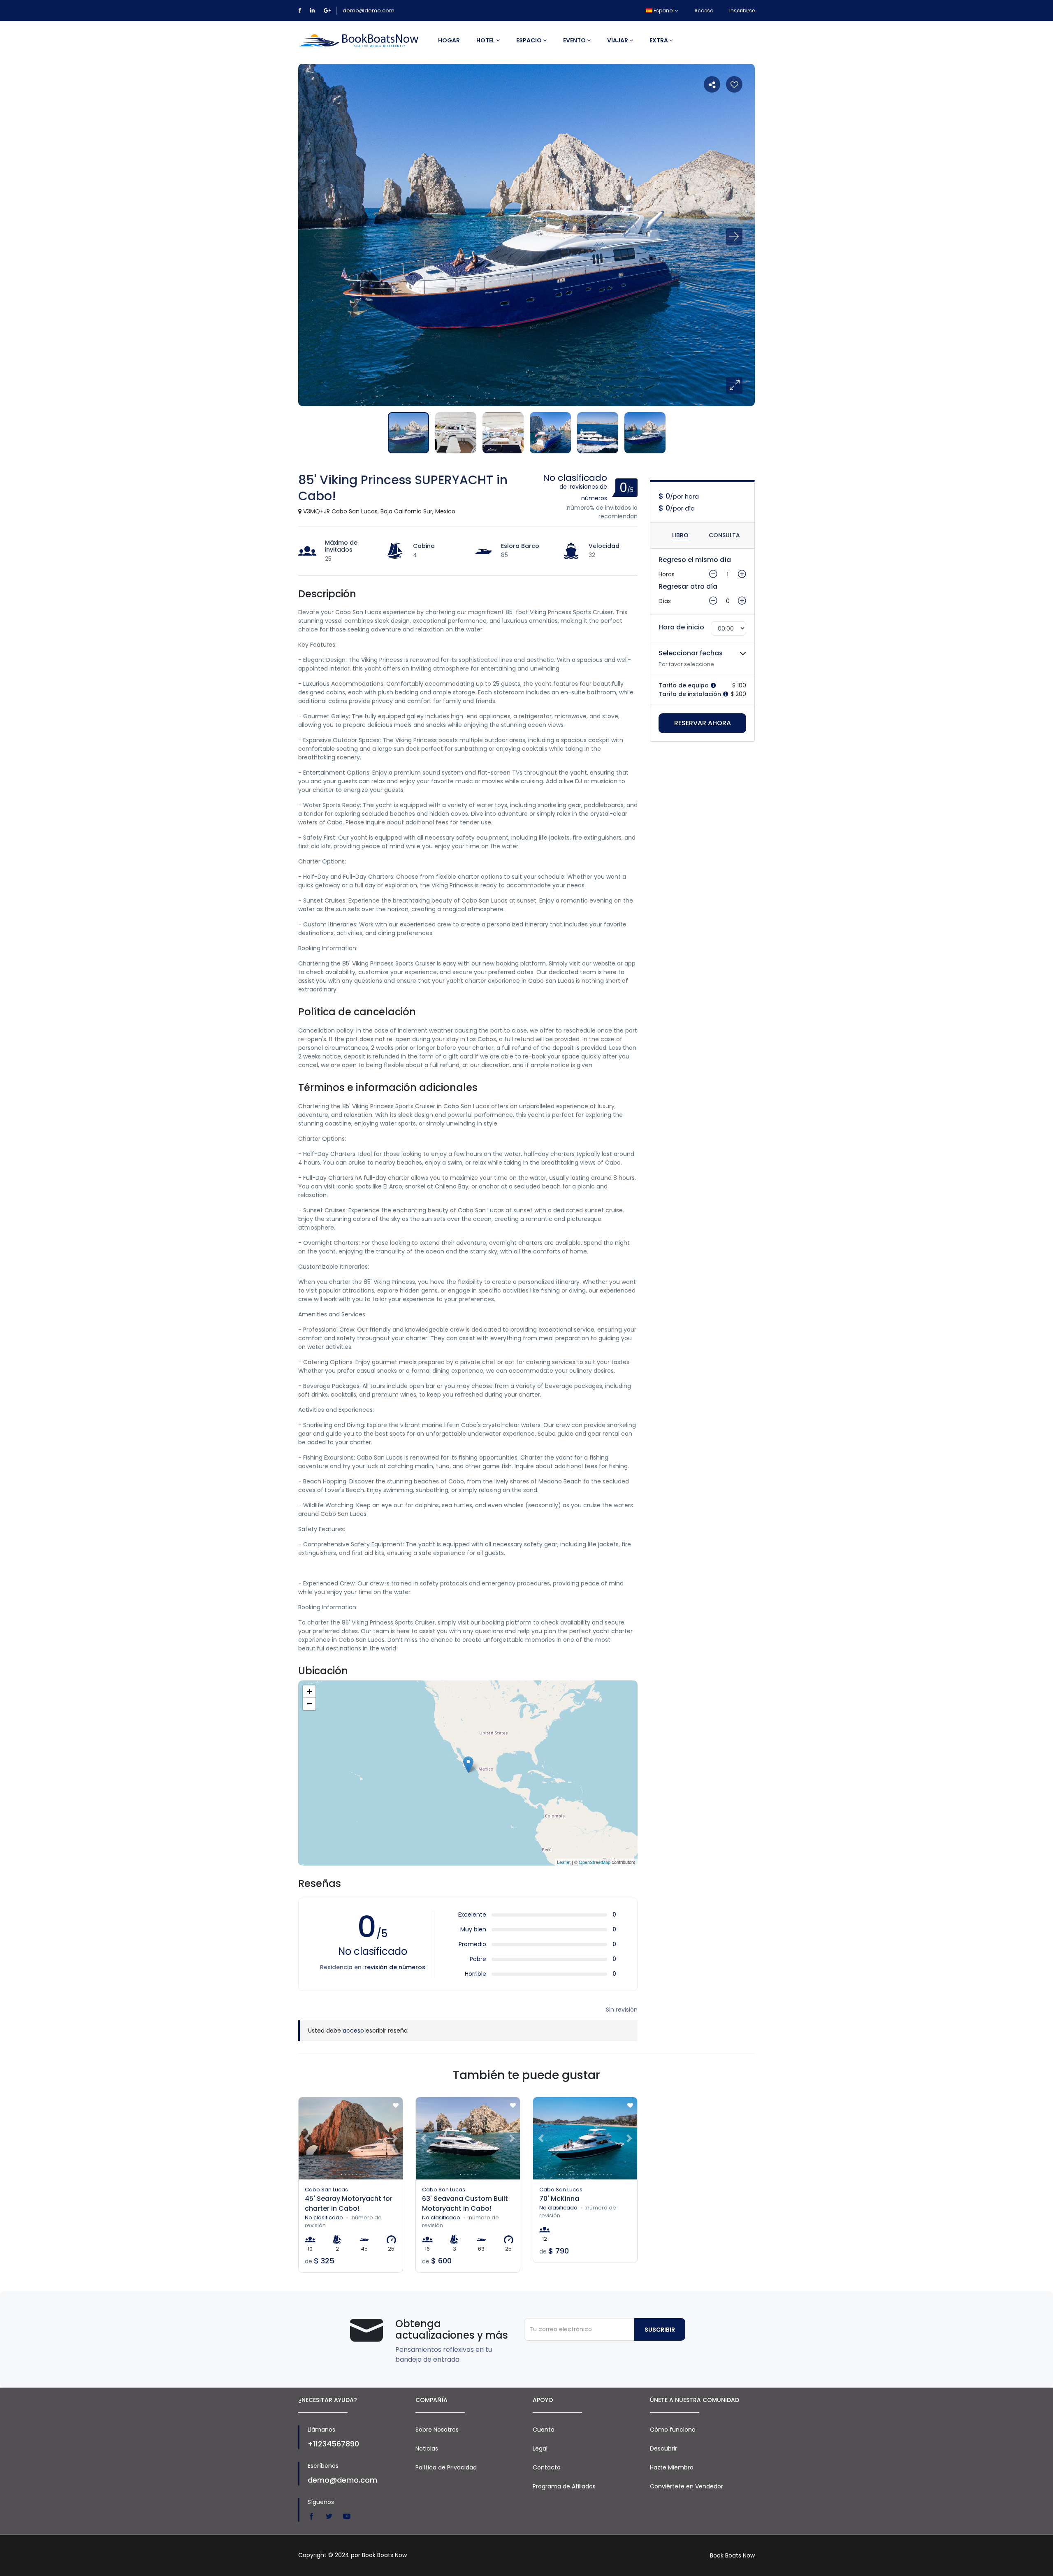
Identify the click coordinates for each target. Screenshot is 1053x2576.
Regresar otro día (688, 586)
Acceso (704, 10)
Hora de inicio (681, 627)
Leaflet (564, 1862)
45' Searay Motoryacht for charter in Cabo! (349, 2204)
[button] (734, 385)
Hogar (449, 40)
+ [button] (310, 1691)
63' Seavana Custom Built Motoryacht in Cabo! (465, 2204)
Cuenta (544, 2430)
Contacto (547, 2467)
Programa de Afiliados (564, 2486)
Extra (659, 40)
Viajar (618, 40)
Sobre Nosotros (437, 2430)
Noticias (427, 2448)
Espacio (530, 40)
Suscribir (660, 2330)
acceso (353, 2031)
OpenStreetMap (595, 1862)
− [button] (310, 1704)
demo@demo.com (369, 10)
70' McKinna (559, 2199)
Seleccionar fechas (691, 653)
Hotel (486, 40)
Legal (540, 2448)
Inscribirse (742, 10)
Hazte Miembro (672, 2467)
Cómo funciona (673, 2430)
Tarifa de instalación (691, 694)
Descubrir (663, 2448)
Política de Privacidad (446, 2467)
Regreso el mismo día (695, 560)
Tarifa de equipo (684, 685)
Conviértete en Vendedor (687, 2486)
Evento (575, 40)
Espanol (664, 10)
